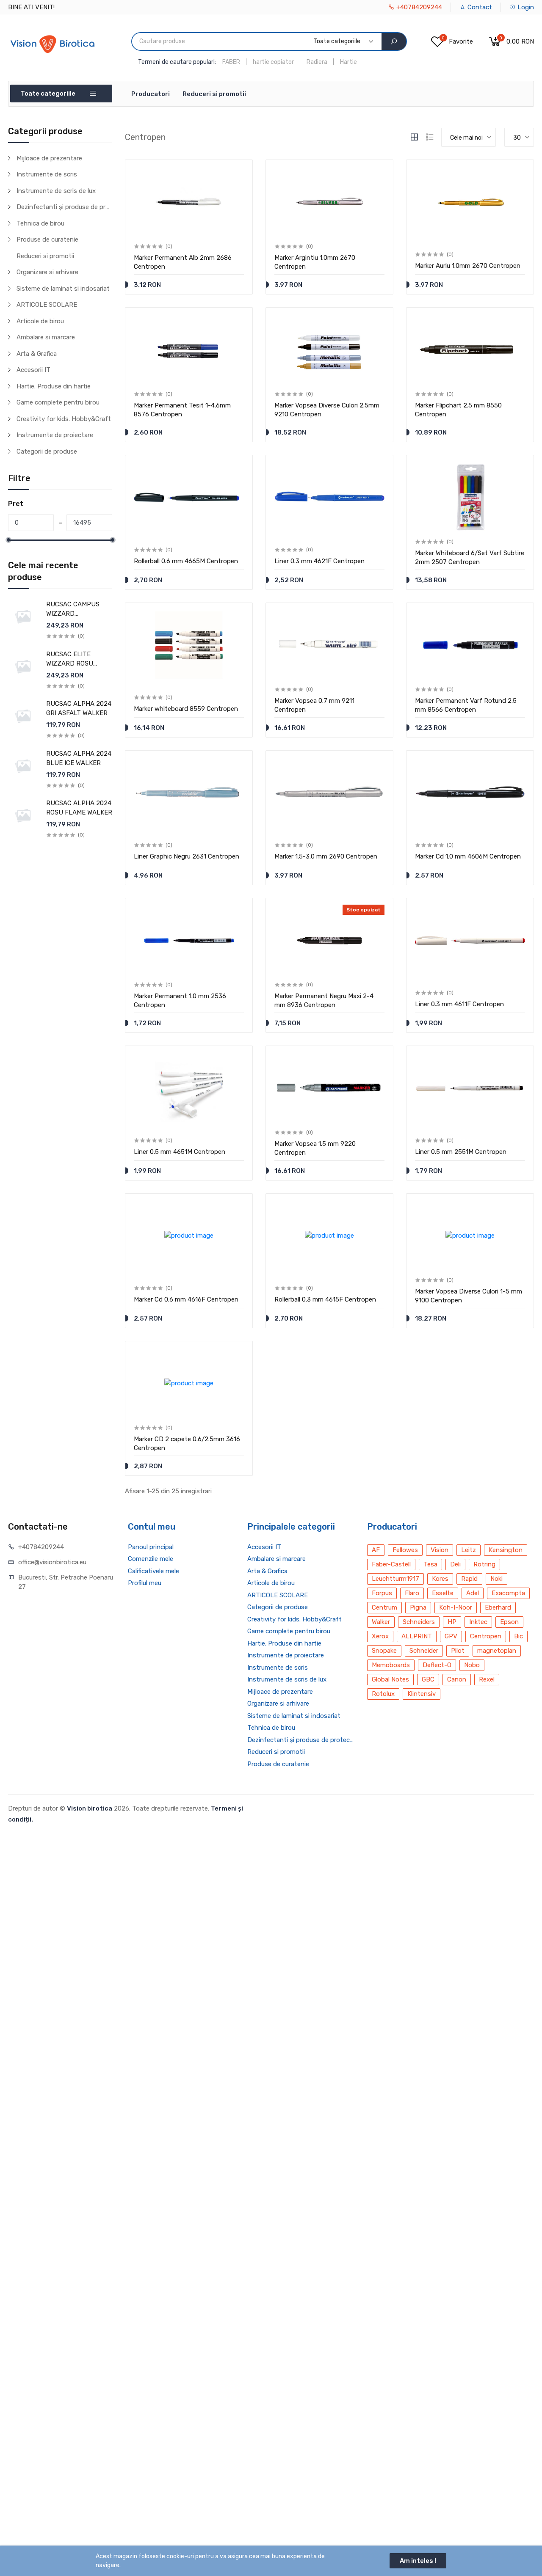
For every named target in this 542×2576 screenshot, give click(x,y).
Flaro (412, 1593)
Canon (457, 1679)
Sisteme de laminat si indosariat (63, 289)
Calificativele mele (153, 1571)
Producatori (151, 94)
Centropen (486, 1636)
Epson (509, 1622)
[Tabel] (414, 137)
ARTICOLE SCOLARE (47, 305)
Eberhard (498, 1607)
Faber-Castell (391, 1564)
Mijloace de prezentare (49, 158)
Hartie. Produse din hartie (54, 386)
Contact (479, 7)
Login (525, 7)
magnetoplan (497, 1651)
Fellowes (405, 1550)
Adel (473, 1593)
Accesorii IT (33, 370)
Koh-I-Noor (456, 1607)
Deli (455, 1564)
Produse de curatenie (47, 239)
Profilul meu (145, 1583)
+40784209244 (418, 7)
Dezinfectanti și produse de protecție (64, 207)
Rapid (469, 1579)
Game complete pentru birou (58, 402)
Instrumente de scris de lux (56, 191)
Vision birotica (90, 1808)
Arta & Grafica (37, 354)
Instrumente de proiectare (55, 435)
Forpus (382, 1593)
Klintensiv (422, 1694)
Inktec (478, 1622)
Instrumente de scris (47, 174)
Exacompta (508, 1593)
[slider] (8, 540)
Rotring (484, 1564)
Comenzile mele (151, 1559)
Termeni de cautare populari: (177, 62)
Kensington (506, 1550)
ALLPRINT (417, 1636)
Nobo (472, 1665)
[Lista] (430, 137)
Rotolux (383, 1694)
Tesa (430, 1564)
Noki (496, 1579)
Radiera (317, 62)
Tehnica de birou (40, 223)
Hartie (348, 62)
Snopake (384, 1651)
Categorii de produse (47, 451)
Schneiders (419, 1622)
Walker (381, 1622)
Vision (440, 1550)
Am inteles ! (418, 2561)
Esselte (443, 1593)
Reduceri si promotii (214, 94)
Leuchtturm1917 (395, 1579)
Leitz (469, 1550)
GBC (428, 1679)
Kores (440, 1579)
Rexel (487, 1679)
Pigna (418, 1607)
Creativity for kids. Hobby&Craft (64, 419)
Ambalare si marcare (46, 337)
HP (452, 1622)
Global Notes (390, 1679)
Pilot (458, 1651)
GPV (451, 1636)
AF (376, 1550)
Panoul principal (151, 1547)
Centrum (384, 1607)
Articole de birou (40, 321)
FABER (231, 62)
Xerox (380, 1636)
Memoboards (391, 1665)
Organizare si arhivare (47, 272)
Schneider (424, 1651)
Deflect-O (437, 1665)
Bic (518, 1636)
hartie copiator (273, 62)
